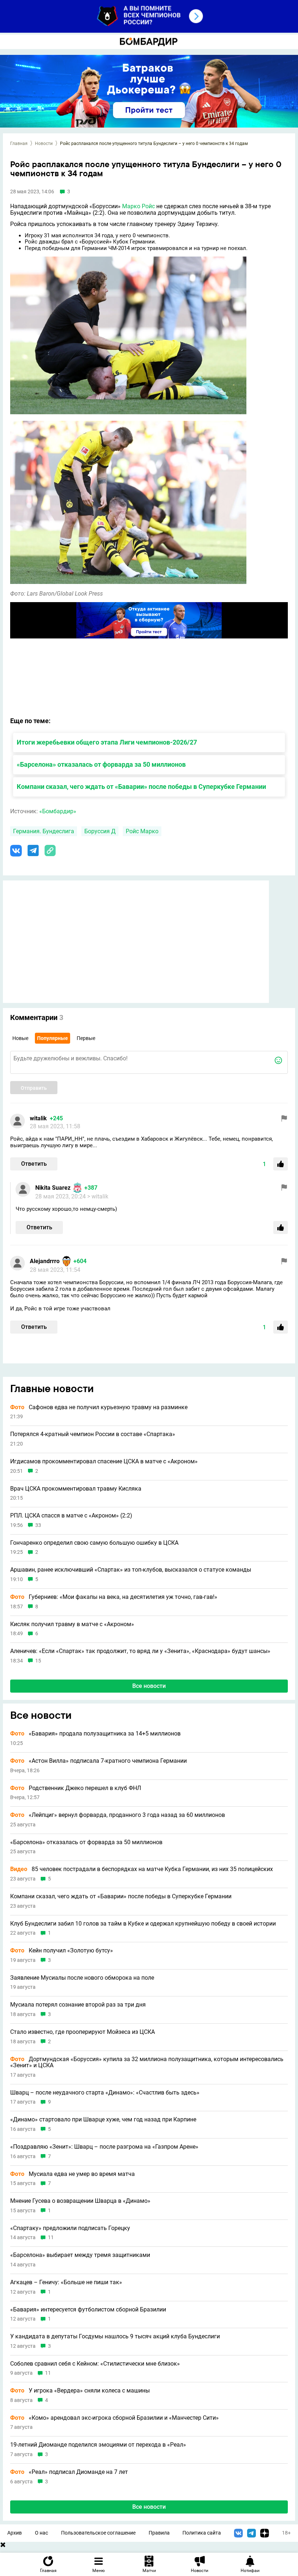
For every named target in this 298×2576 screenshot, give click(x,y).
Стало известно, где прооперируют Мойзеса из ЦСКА (82, 2032)
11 (51, 2238)
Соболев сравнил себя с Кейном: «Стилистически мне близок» (95, 2364)
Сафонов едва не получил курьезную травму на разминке (99, 1407)
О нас (41, 2533)
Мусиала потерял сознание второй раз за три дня (78, 2005)
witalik (38, 1118)
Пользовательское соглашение (98, 2533)
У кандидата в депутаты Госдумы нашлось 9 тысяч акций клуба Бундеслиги (115, 2337)
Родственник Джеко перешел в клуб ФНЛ (76, 1788)
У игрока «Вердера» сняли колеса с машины (80, 2391)
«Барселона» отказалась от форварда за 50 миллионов (101, 764)
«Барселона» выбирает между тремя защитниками (80, 2255)
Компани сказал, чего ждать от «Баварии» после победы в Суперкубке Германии (141, 787)
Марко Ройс (138, 206)
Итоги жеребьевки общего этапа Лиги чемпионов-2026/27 (107, 742)
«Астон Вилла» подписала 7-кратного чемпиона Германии (98, 1761)
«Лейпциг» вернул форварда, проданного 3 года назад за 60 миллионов (118, 1815)
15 (38, 1661)
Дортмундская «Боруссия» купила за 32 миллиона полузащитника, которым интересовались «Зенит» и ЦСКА (147, 2062)
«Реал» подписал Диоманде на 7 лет (69, 2472)
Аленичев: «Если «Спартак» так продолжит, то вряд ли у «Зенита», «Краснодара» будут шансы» (140, 1651)
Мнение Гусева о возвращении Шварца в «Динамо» (80, 2201)
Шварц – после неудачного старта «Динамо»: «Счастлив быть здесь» (105, 2093)
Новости (44, 144)
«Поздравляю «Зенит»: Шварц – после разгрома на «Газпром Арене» (104, 2147)
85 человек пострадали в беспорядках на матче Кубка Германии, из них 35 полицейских (142, 1869)
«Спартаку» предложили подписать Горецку (70, 2228)
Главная (19, 144)
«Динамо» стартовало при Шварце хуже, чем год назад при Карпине (103, 2120)
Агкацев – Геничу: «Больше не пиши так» (66, 2282)
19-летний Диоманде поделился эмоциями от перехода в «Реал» (98, 2445)
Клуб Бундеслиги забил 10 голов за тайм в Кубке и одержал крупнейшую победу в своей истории (143, 1924)
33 (38, 1525)
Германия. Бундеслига (44, 831)
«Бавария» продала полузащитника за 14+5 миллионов (95, 1734)
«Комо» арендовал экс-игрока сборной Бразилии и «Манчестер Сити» (114, 2418)
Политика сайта (202, 2533)
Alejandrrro (45, 1261)
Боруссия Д (100, 831)
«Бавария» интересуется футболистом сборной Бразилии (88, 2310)
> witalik (98, 1196)
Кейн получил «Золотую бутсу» (62, 1951)
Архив (15, 2533)
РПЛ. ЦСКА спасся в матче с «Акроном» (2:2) (71, 1516)
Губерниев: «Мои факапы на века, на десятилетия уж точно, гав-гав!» (114, 1597)
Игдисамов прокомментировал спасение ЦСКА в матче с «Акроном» (104, 1462)
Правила (159, 2533)
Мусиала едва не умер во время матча (73, 2174)
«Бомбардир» (58, 811)
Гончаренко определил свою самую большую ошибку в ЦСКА (94, 1543)
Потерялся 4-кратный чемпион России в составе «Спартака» (93, 1434)
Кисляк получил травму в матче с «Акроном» (72, 1624)
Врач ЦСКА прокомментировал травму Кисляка (76, 1489)
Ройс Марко (142, 831)
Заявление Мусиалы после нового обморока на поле (82, 1978)
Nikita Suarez (53, 1188)
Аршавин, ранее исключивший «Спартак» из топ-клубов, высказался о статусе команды (131, 1570)
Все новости (149, 1686)
